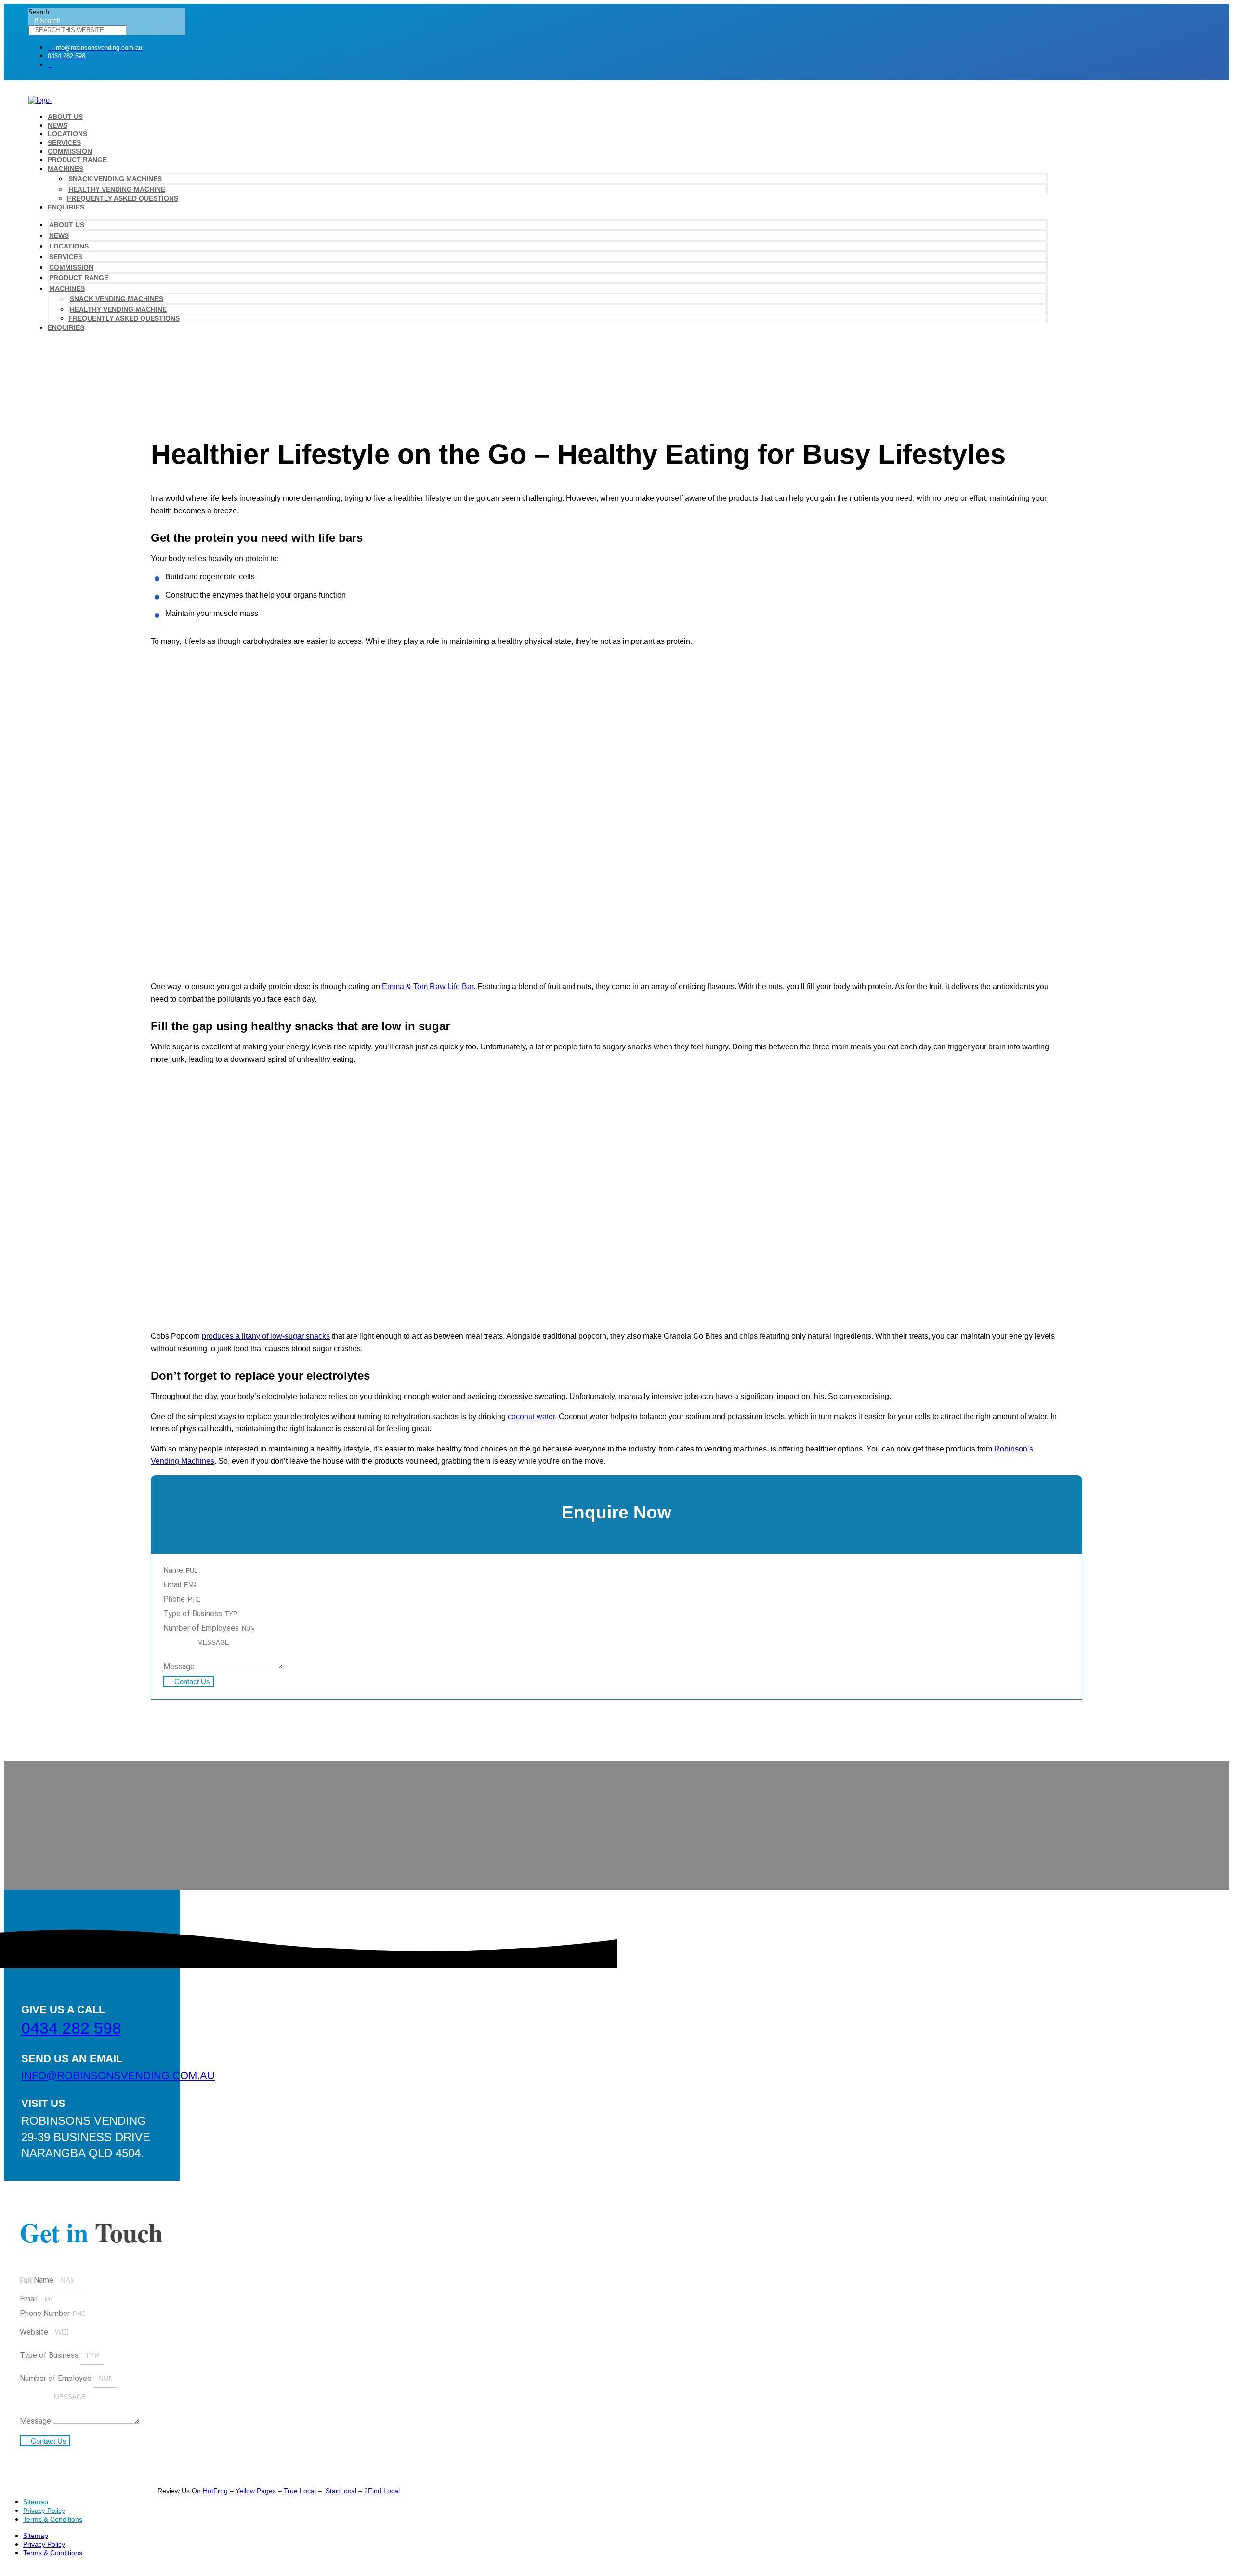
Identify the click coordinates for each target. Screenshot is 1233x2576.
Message (180, 1667)
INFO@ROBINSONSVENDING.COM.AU (118, 2075)
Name (174, 1570)
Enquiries (66, 207)
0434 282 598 (71, 2028)
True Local (300, 2491)
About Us (65, 117)
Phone (175, 1599)
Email (173, 1585)
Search (39, 12)
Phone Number (46, 2313)
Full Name (38, 2280)
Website (35, 2332)
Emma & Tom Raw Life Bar (428, 987)
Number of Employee (57, 2378)
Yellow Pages (256, 2491)
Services (64, 143)
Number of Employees (202, 1628)
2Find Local (382, 2491)
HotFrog (215, 2491)
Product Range (77, 160)
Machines (66, 169)
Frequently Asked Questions (123, 198)
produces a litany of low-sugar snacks (266, 1336)
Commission (70, 151)
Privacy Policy (44, 2511)
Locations (67, 134)
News (58, 125)
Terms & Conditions (53, 2519)
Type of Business (194, 1614)
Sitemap (36, 2502)
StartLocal (341, 2491)
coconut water (531, 1417)
